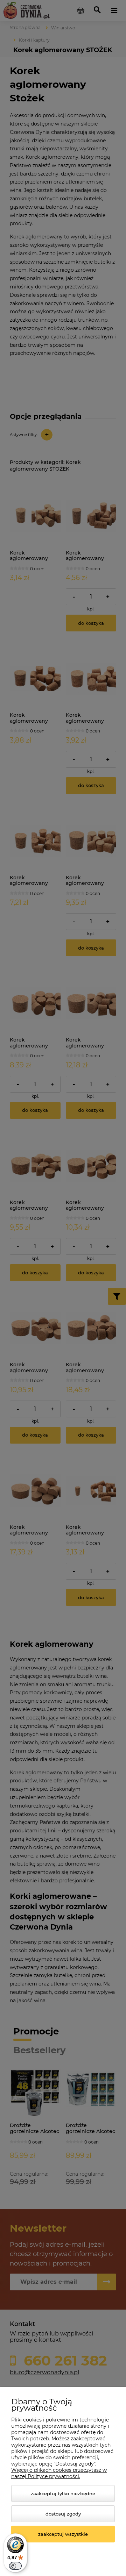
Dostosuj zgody (63, 2514)
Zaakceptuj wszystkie (63, 2534)
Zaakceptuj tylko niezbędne (63, 2493)
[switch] (15, 2566)
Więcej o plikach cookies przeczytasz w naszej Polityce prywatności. (59, 2473)
